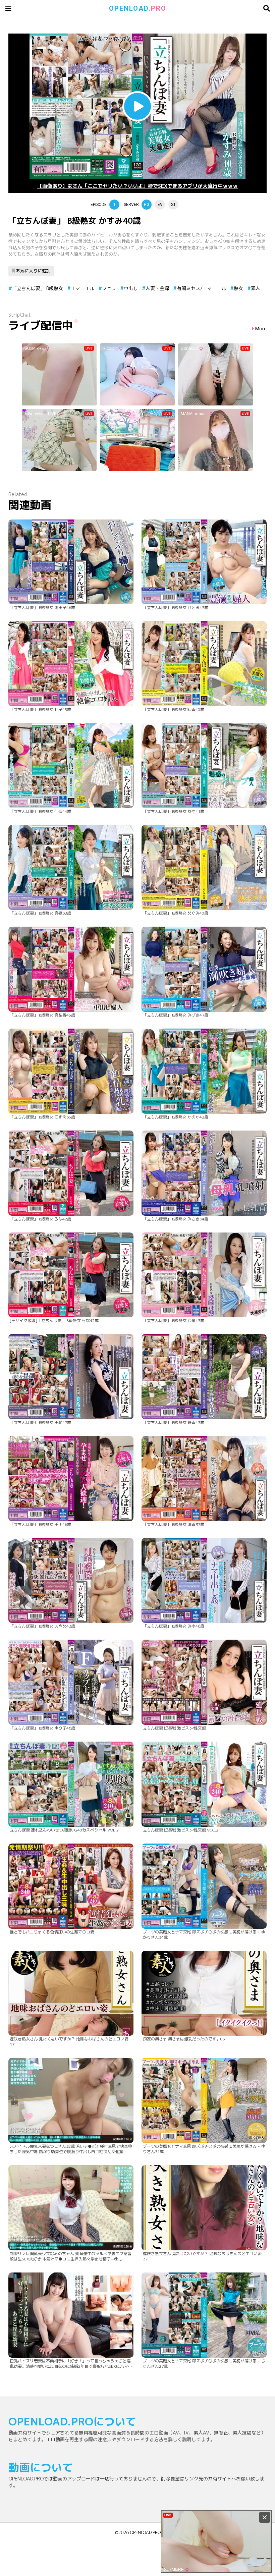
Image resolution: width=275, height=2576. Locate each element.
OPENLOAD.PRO (145, 2532)
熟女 (238, 288)
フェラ (109, 288)
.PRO (138, 8)
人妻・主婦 (157, 288)
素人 (256, 288)
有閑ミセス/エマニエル (201, 288)
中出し (131, 288)
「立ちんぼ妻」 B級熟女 (38, 288)
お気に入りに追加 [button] (33, 271)
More (261, 329)
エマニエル (82, 288)
